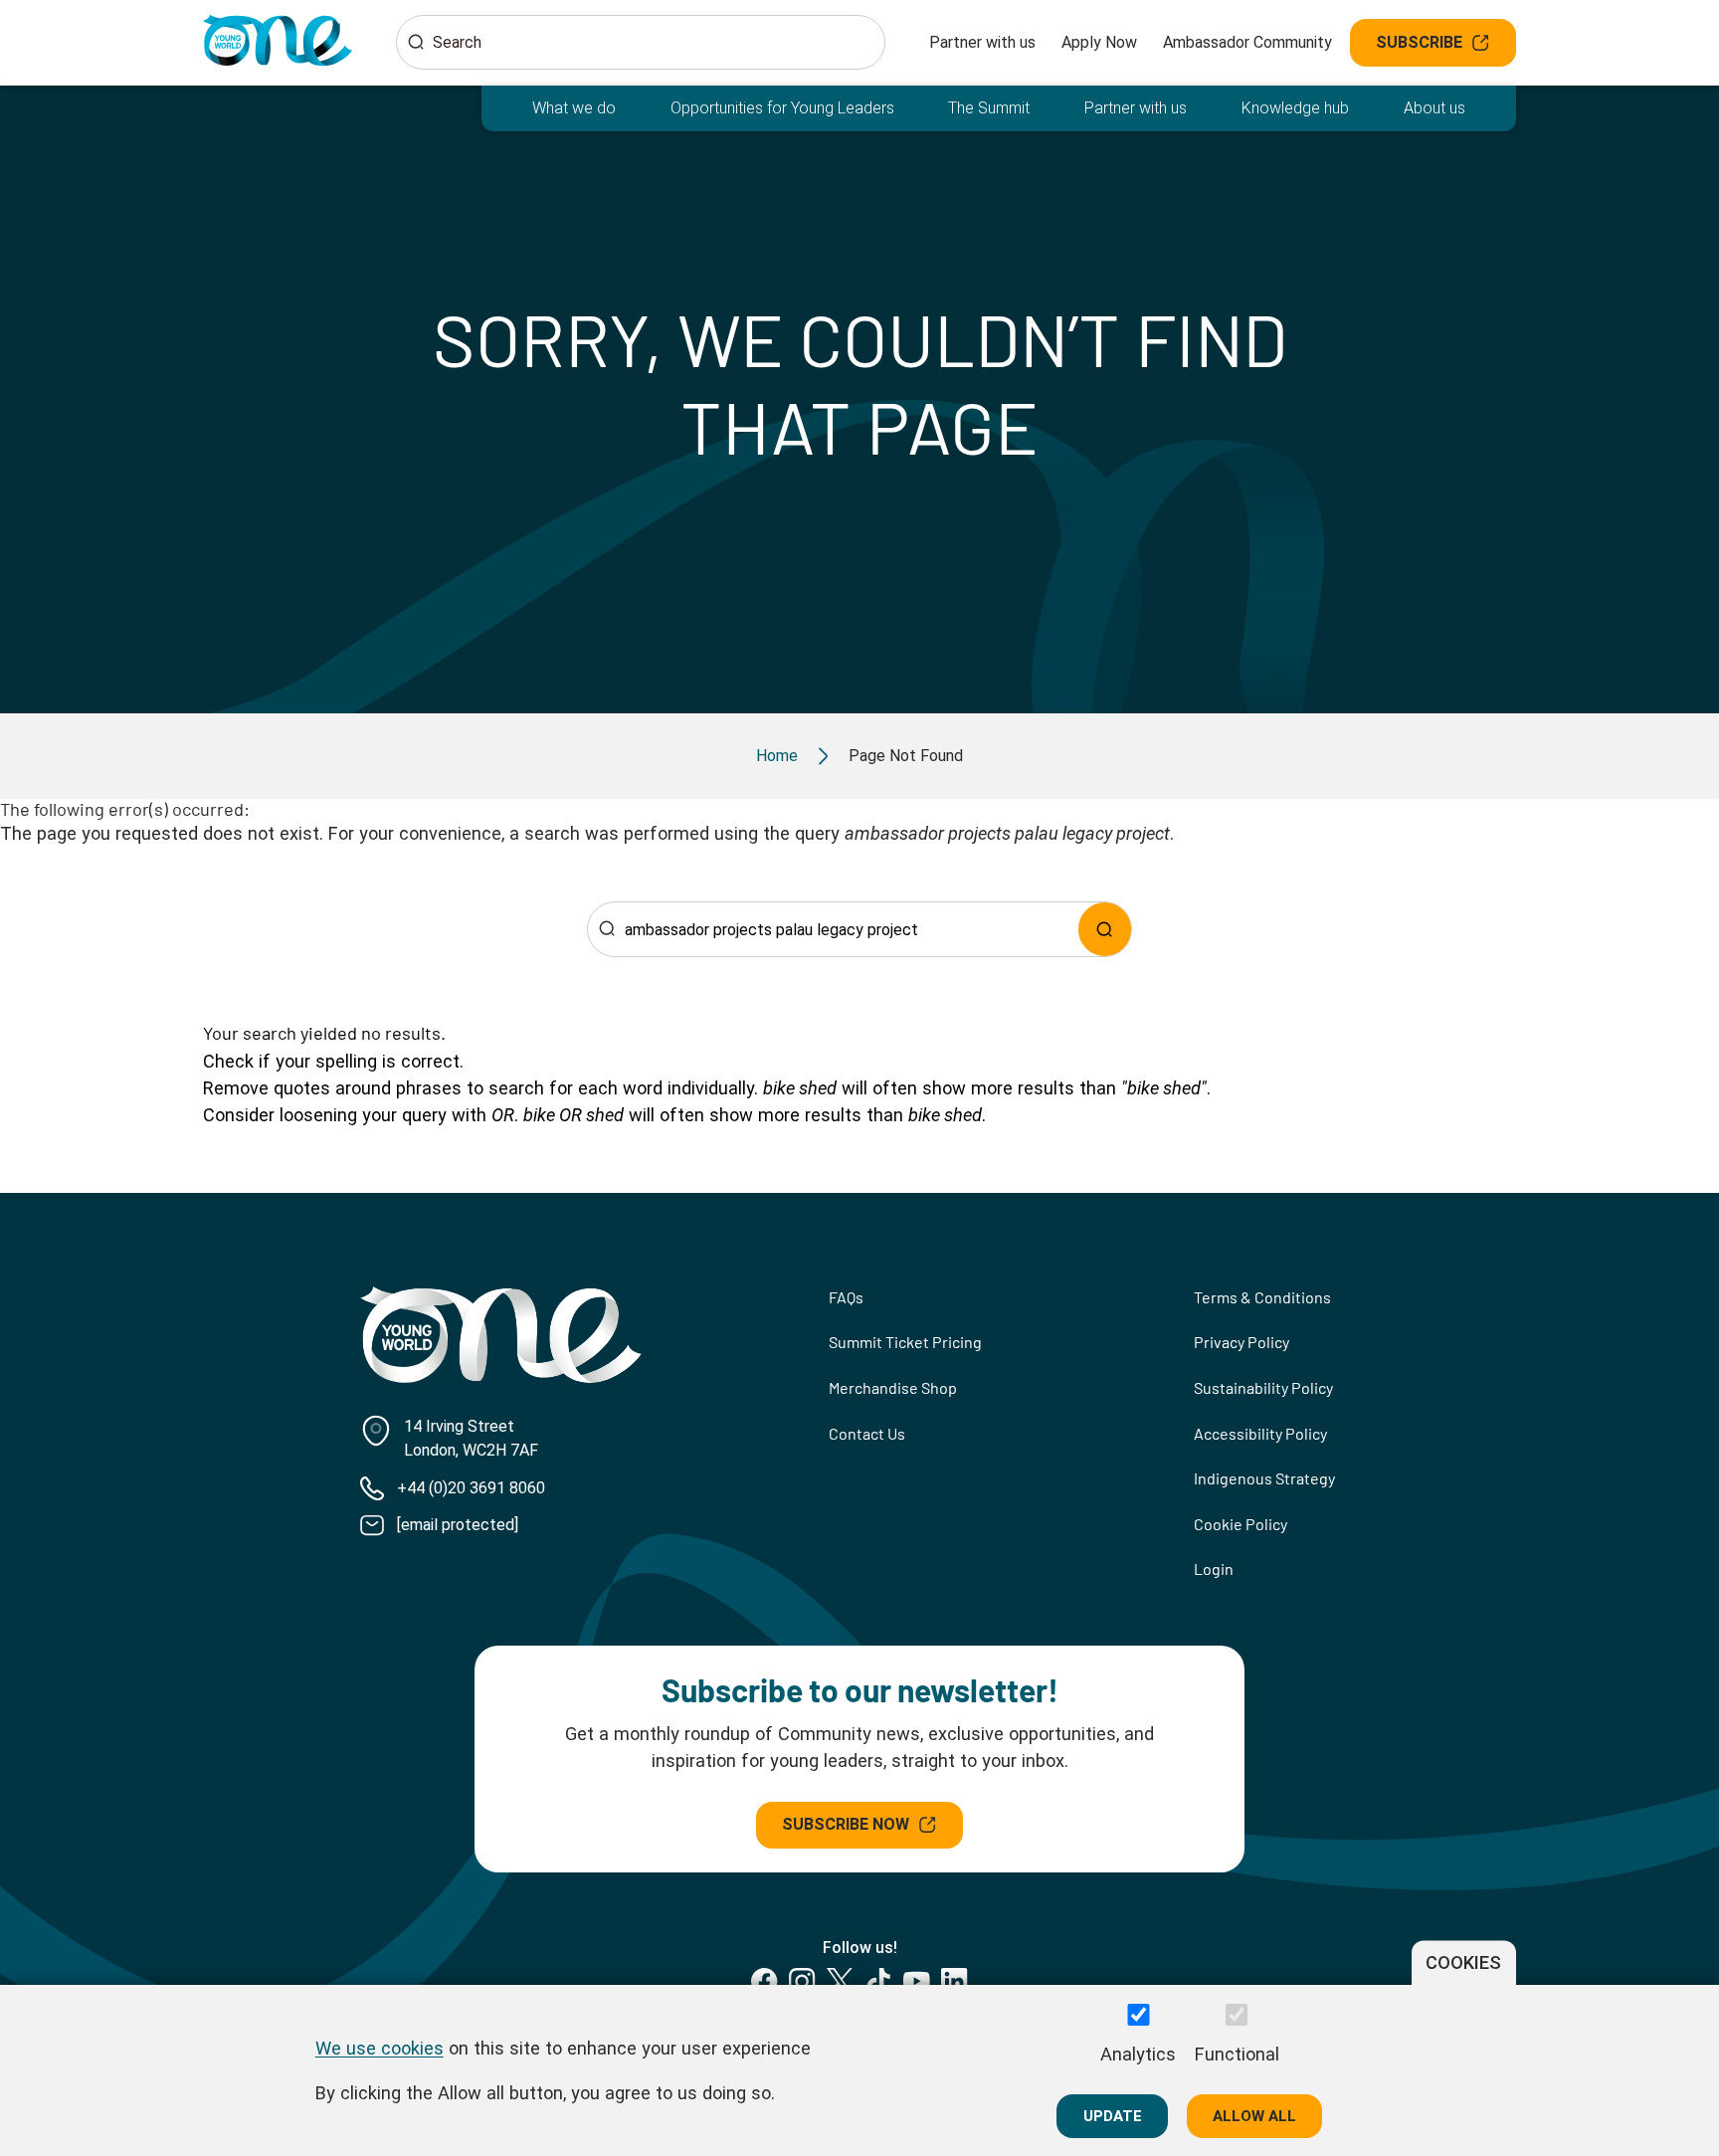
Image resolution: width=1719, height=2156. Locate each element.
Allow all (1254, 2115)
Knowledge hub (1295, 108)
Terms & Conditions (1262, 1297)
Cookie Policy (1241, 1524)
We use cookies (380, 2047)
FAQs (846, 1297)
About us (1434, 108)
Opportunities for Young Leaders (782, 108)
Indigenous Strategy (1264, 1478)
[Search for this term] (1105, 929)
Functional (1237, 2054)
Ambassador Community (1247, 42)
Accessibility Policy (1260, 1433)
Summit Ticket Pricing (905, 1342)
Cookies (1463, 1962)
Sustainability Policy (1263, 1387)
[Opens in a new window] (764, 1981)
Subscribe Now (846, 1824)
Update (1113, 2115)
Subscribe (1419, 42)
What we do (574, 108)
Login (1214, 1568)
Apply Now (1099, 42)
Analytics (1138, 2054)
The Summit (989, 108)
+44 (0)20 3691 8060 (471, 1488)
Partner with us (982, 42)
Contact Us (867, 1433)
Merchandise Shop (893, 1387)
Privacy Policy (1241, 1342)
